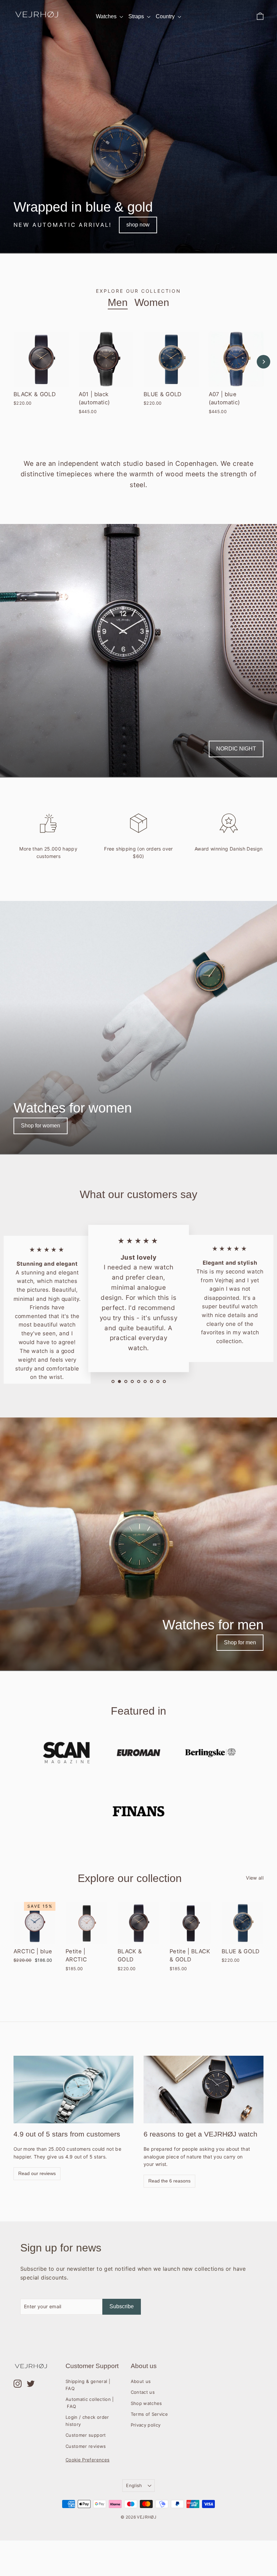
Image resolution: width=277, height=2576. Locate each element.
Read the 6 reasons (169, 2181)
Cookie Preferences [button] (87, 2460)
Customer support (86, 2435)
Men (118, 302)
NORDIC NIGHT (236, 749)
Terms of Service (149, 2414)
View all (255, 1878)
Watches (107, 16)
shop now (138, 225)
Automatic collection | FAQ (90, 2403)
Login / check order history (87, 2421)
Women (152, 302)
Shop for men (240, 1642)
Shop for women (41, 1126)
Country (166, 16)
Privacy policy (146, 2425)
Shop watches (146, 2403)
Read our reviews (37, 2173)
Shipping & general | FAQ (88, 2385)
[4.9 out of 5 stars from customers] (73, 2090)
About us (141, 2381)
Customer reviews (86, 2446)
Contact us (143, 2392)
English (134, 2485)
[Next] (263, 362)
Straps (137, 16)
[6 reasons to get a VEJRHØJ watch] (204, 2090)
